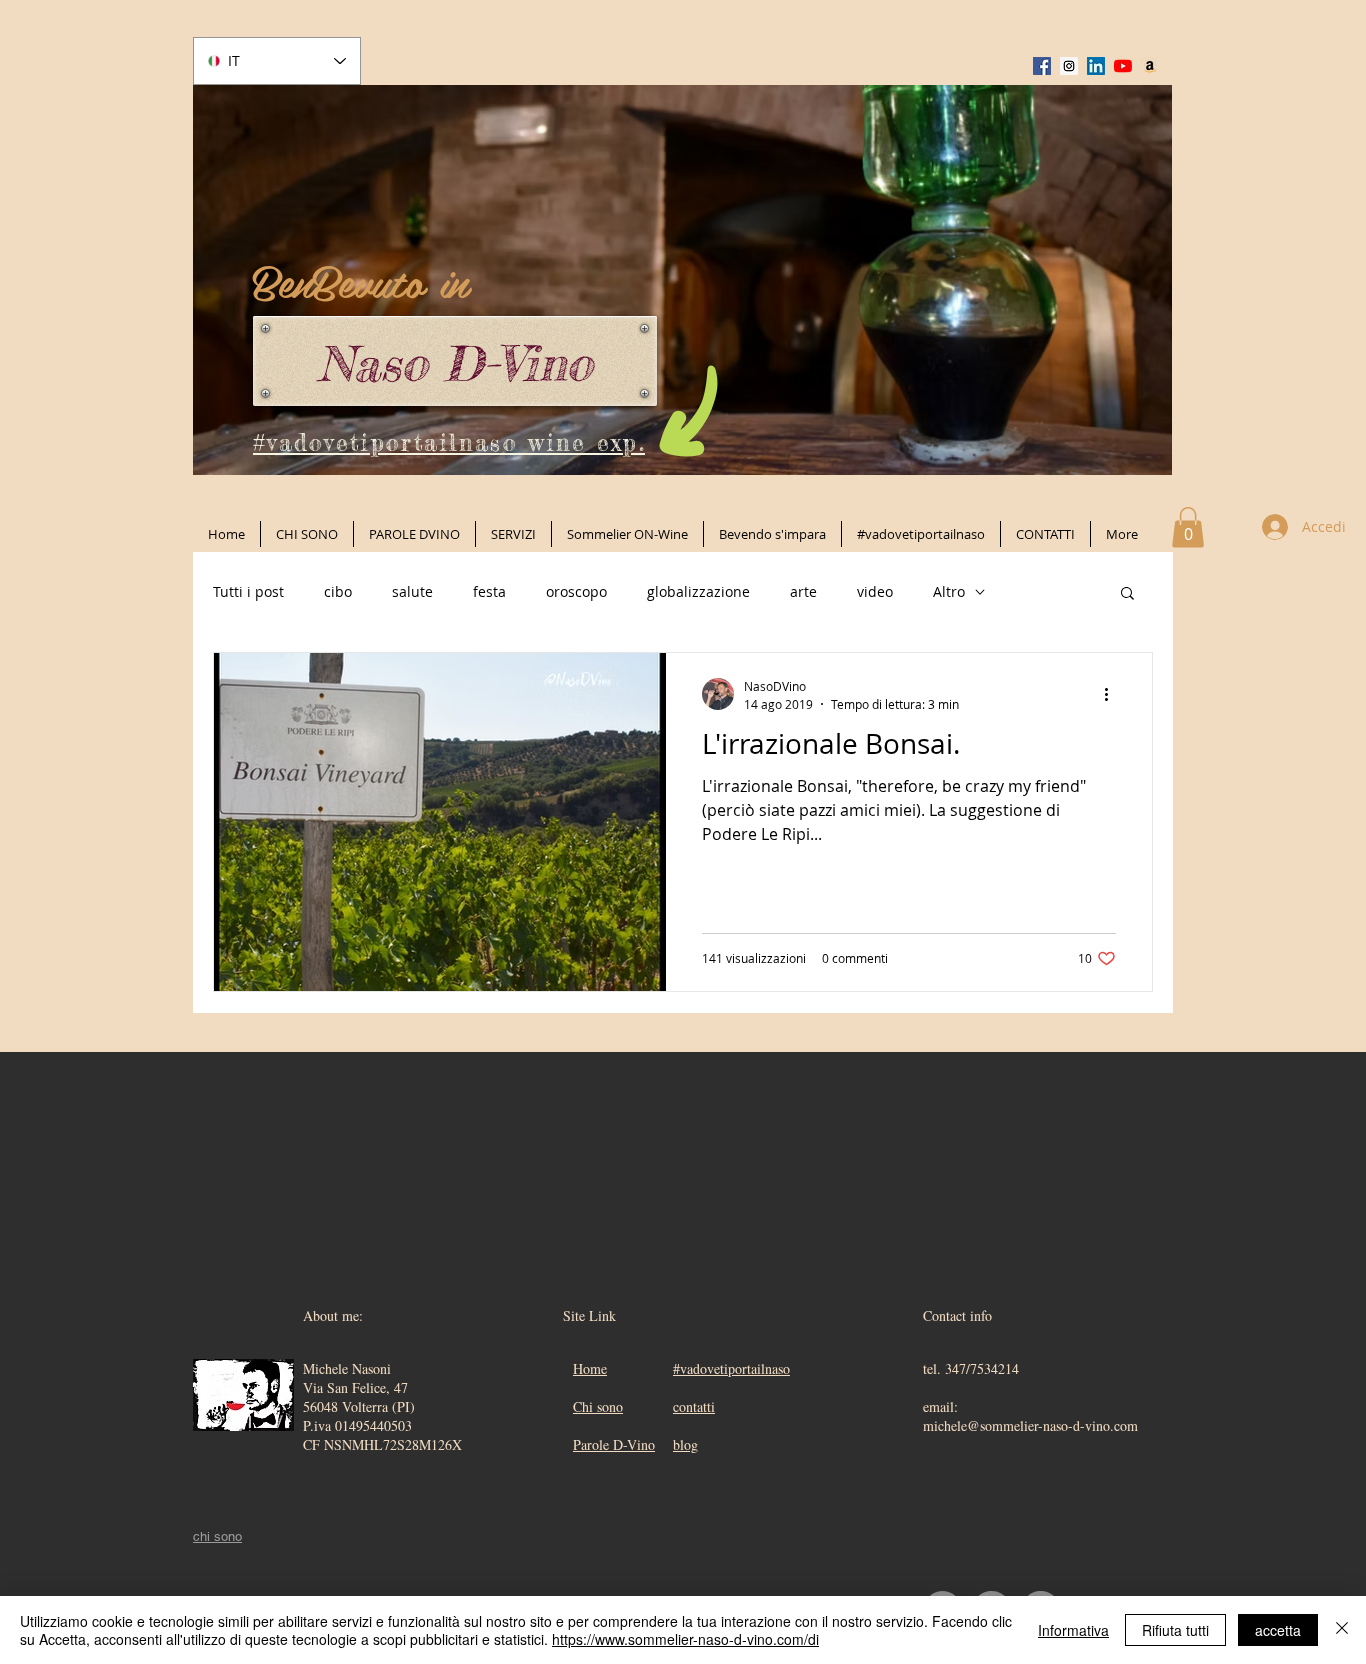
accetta (1278, 1630)
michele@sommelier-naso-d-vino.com (1030, 1425)
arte (803, 591)
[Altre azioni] (1113, 694)
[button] (1188, 527)
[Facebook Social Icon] (1042, 66)
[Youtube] (1123, 66)
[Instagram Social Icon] (1069, 66)
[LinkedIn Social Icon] (1096, 66)
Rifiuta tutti (1175, 1630)
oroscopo (576, 591)
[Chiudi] (1342, 1630)
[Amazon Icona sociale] (1150, 66)
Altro (949, 591)
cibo (338, 591)
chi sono (217, 1536)
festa (489, 591)
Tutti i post (248, 591)
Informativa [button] (1073, 1630)
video (875, 591)
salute (412, 591)
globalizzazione (698, 591)
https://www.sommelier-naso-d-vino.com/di (685, 1639)
